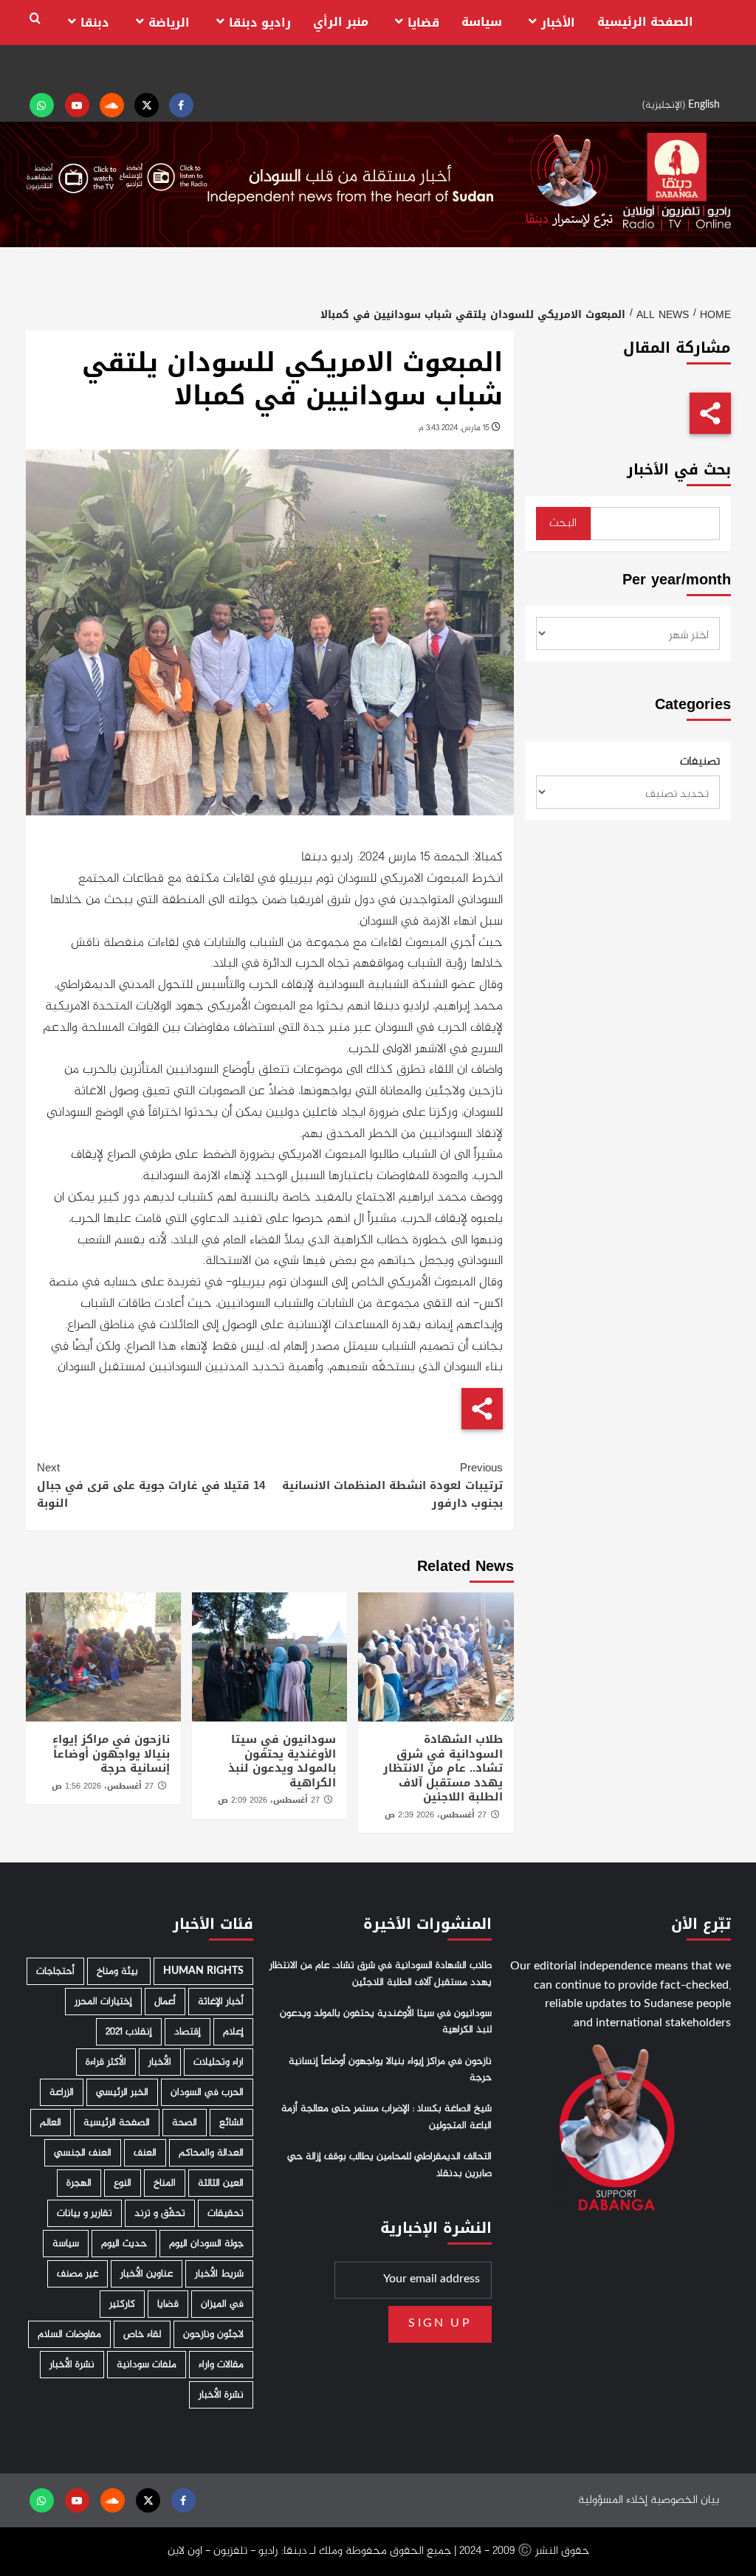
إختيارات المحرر (103, 2002)
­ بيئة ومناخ (119, 1971)
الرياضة (169, 23)
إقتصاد (188, 2032)
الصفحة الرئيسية (645, 22)
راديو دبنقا (260, 23)
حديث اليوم (124, 2244)
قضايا (423, 23)
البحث (563, 524)
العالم (51, 2123)
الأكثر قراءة (106, 2062)
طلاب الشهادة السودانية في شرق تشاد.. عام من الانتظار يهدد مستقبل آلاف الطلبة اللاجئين (443, 1768)
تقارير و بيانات (85, 2213)
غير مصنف (78, 2274)
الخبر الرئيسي (122, 2092)
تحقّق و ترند (160, 2213)
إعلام (233, 2032)
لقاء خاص (142, 2334)
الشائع (231, 2123)
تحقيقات (226, 2213)
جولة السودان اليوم (206, 2244)
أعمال (165, 2002)
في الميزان (222, 2304)
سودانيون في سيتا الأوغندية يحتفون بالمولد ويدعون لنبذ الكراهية (282, 1761)
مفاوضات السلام (69, 2334)
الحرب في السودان (207, 2092)
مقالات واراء (221, 2365)
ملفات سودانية (147, 2365)
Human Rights (203, 1971)
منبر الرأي (341, 22)
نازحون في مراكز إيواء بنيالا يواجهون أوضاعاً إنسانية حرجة (111, 1754)
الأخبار (558, 23)
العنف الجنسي (83, 2153)
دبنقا (95, 23)
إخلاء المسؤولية (613, 2500)
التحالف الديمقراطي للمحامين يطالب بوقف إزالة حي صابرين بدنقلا (389, 2165)
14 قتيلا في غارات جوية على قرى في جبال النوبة (151, 1485)
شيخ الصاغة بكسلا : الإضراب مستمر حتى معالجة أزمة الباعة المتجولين (386, 2117)
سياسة (482, 22)
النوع (123, 2183)
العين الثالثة (221, 2183)
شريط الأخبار (219, 2274)
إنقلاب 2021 (129, 2032)
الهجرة (79, 2183)
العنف (145, 2153)
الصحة (185, 2123)
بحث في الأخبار (679, 470)
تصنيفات (700, 762)
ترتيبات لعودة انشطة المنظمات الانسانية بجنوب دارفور (392, 1485)
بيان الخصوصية (685, 2500)
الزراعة (62, 2092)
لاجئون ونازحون (213, 2334)
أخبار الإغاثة (221, 2002)
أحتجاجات (55, 1971)
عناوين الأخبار (147, 2274)
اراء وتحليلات (219, 2062)
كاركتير (122, 2304)
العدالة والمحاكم (211, 2153)
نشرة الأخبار (72, 2365)
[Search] (35, 19)
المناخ (165, 2183)
